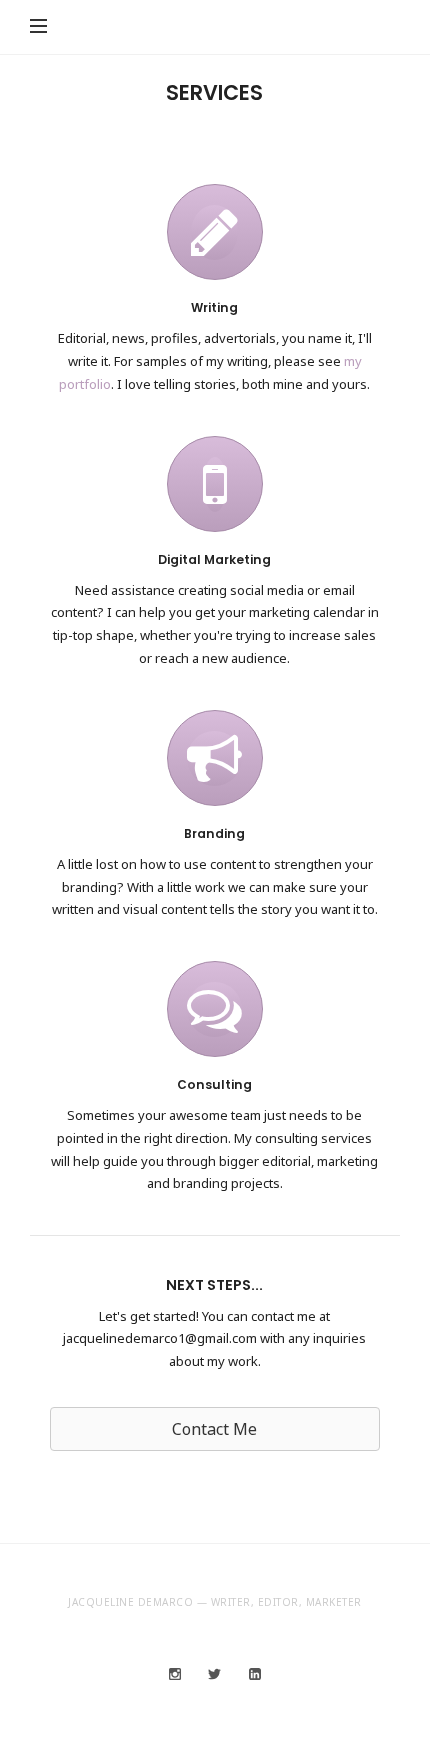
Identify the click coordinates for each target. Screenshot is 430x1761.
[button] (215, 1429)
